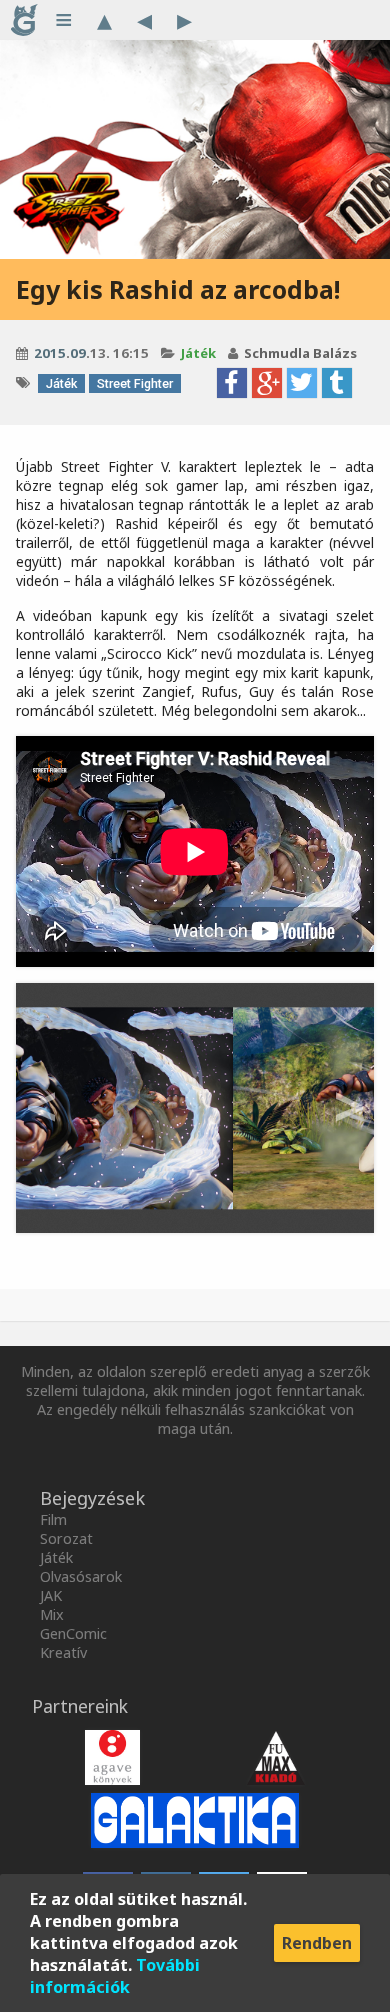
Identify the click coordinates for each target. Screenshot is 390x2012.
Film (53, 1519)
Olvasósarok (81, 1576)
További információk (115, 1976)
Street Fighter (135, 383)
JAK (51, 1595)
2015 (50, 353)
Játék (198, 353)
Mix (52, 1614)
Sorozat (66, 1538)
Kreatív (63, 1652)
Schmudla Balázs (300, 353)
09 (78, 353)
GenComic (73, 1633)
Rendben (317, 1943)
